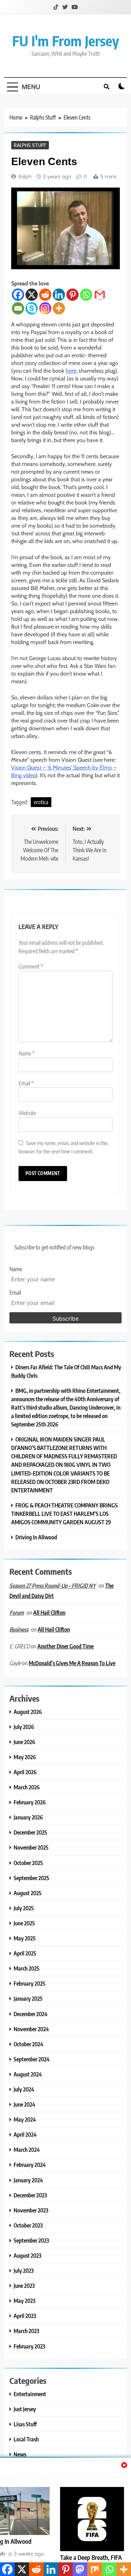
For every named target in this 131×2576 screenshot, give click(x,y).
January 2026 (28, 1817)
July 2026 (24, 1727)
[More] (59, 308)
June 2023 (24, 2286)
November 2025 (31, 1847)
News (20, 2454)
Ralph (25, 177)
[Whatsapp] (86, 295)
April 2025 (25, 1953)
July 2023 (24, 2270)
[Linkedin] (59, 295)
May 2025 (25, 1938)
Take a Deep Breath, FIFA (91, 2557)
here (71, 371)
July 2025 (24, 1908)
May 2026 (25, 1757)
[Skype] (32, 308)
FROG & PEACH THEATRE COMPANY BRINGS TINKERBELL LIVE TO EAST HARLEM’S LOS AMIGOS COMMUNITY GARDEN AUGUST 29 (64, 1514)
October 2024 (28, 2044)
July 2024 (24, 2089)
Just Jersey (25, 2409)
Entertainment (30, 2394)
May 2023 (24, 2301)
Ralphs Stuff (30, 145)
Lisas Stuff (25, 2424)
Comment (31, 967)
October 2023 (28, 2225)
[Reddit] (45, 295)
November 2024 (31, 2029)
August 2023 (27, 2255)
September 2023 (31, 2240)
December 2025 (30, 1832)
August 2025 (28, 1893)
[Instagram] (45, 308)
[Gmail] (100, 295)
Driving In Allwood (36, 1537)
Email (26, 1083)
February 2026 (30, 1802)
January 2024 (28, 2180)
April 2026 (25, 1772)
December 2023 (30, 2195)
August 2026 (28, 1712)
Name (27, 1053)
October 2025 (28, 1863)
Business (19, 1629)
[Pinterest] (72, 295)
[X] (32, 295)
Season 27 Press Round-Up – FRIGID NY (53, 1586)
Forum (17, 1613)
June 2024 (24, 2104)
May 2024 (25, 2119)
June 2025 (24, 1923)
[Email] (18, 308)
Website (27, 1113)
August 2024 (28, 2074)
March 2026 (27, 1787)
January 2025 (28, 1998)
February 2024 (30, 2165)
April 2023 (25, 2316)
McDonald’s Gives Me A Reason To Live (72, 1663)
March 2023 (26, 2331)
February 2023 (29, 2346)
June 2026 (24, 1742)
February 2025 (30, 1983)
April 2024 (25, 2134)
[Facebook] (18, 295)
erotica (41, 802)
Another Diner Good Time (65, 1646)
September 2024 (32, 2059)
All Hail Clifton (49, 1612)
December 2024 (31, 2014)
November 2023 (31, 2210)
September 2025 (31, 1878)
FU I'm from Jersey (66, 41)
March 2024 (27, 2150)
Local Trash (26, 2439)
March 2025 (27, 1968)
